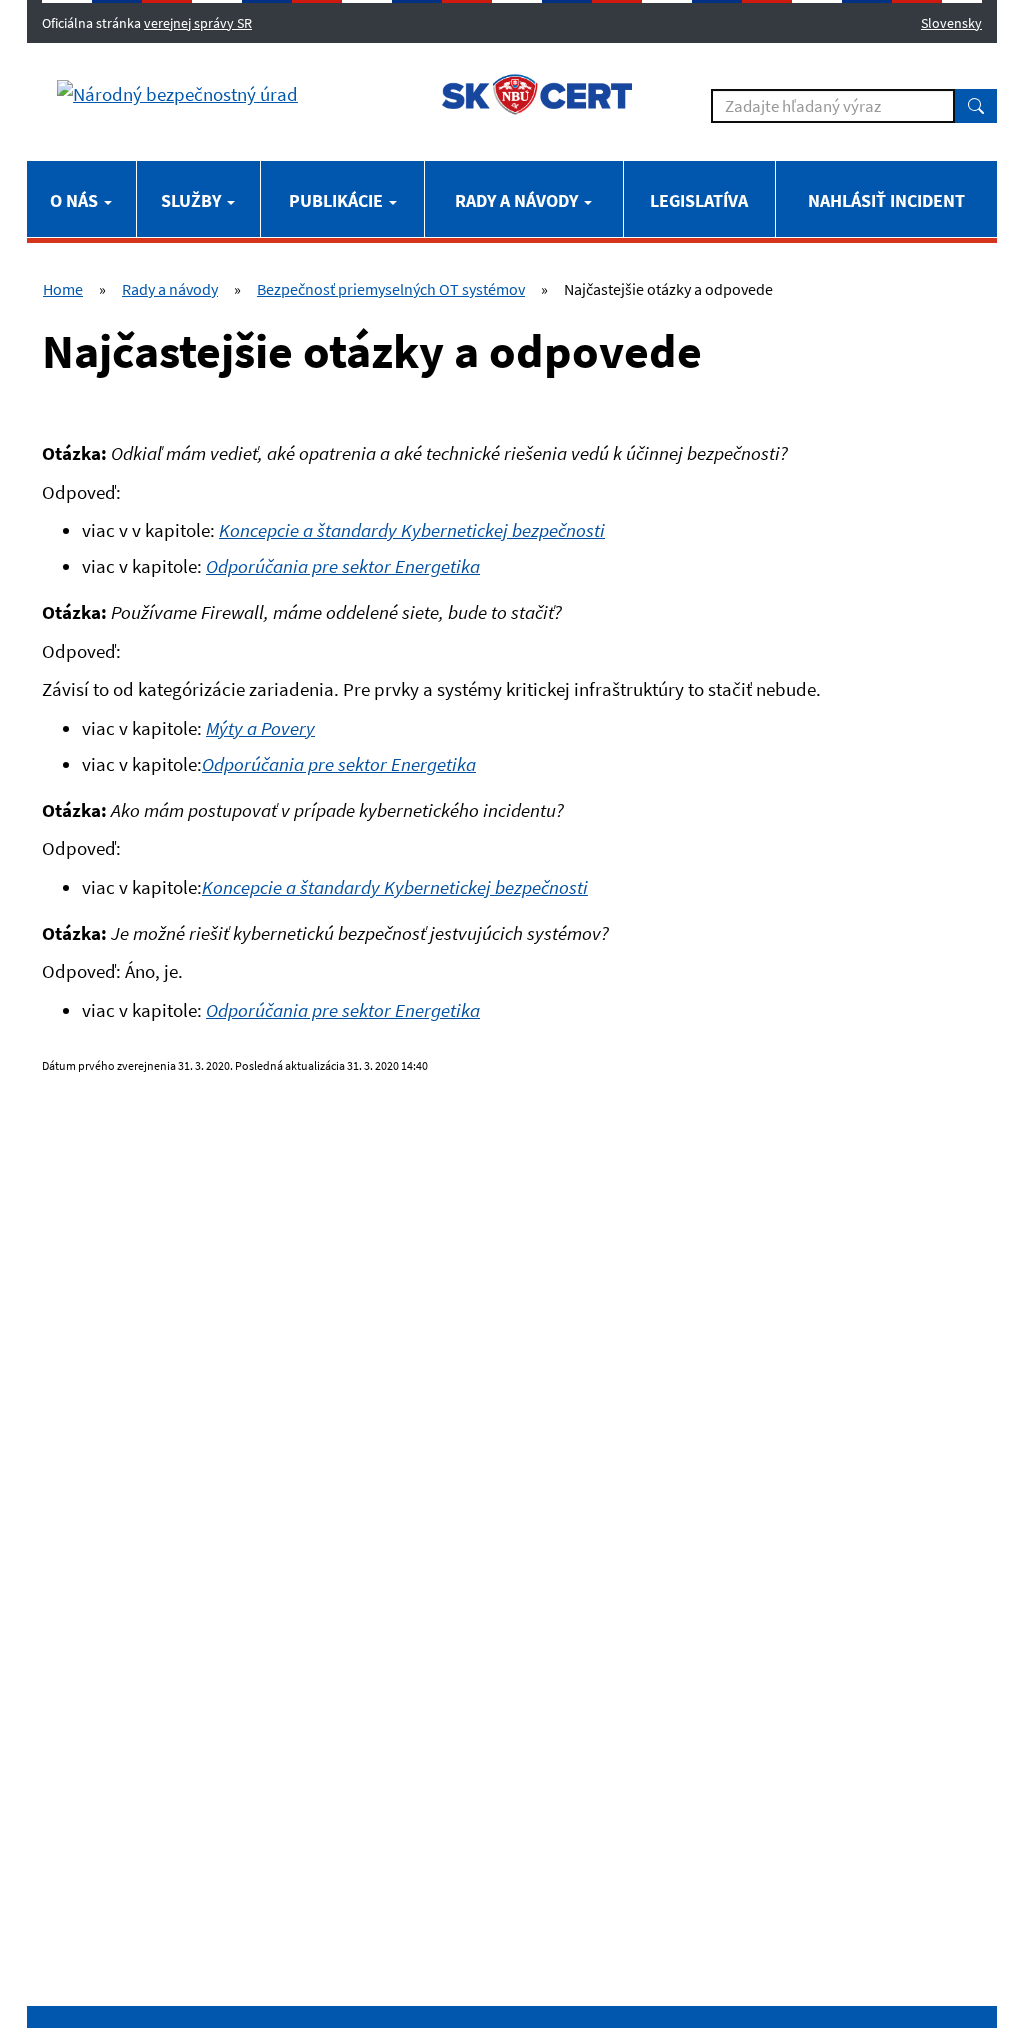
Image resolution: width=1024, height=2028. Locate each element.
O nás (76, 200)
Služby (193, 200)
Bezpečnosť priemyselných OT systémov (391, 289)
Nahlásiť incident (886, 200)
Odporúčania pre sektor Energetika (339, 764)
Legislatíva (699, 200)
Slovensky (951, 23)
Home (63, 289)
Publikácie (338, 200)
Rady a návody (518, 200)
